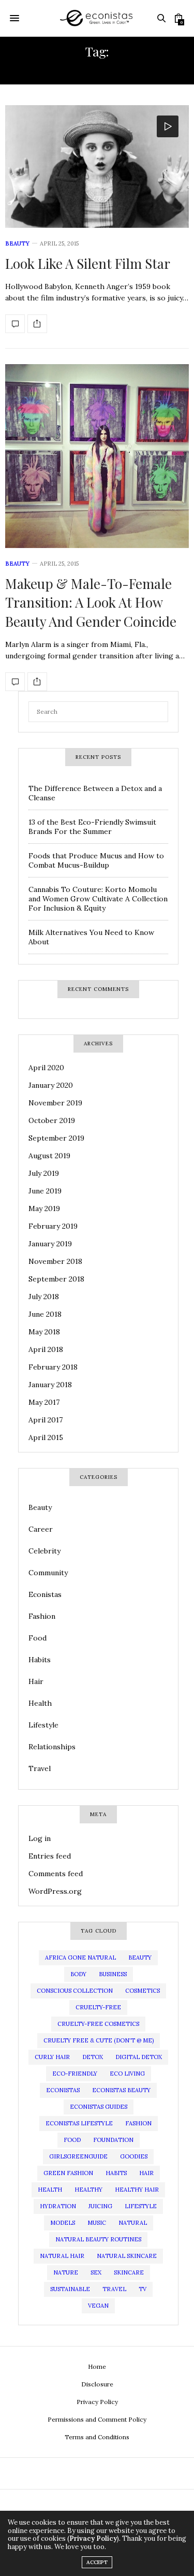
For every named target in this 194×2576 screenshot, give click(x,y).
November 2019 (55, 1103)
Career (41, 1529)
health (50, 2190)
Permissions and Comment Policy (97, 2419)
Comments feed (56, 1874)
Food (38, 1638)
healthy (88, 2190)
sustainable (70, 2289)
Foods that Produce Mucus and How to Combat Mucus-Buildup (96, 860)
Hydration (58, 2206)
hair (146, 2173)
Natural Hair (62, 2256)
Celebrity (44, 1551)
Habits (40, 1660)
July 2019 (44, 1173)
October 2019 (52, 1120)
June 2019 (45, 1191)
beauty (140, 1958)
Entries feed (50, 1856)
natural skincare (127, 2256)
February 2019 (53, 1226)
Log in (40, 1838)
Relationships (52, 1747)
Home (97, 2366)
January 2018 (50, 1385)
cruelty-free (98, 2007)
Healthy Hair (137, 2190)
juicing (100, 2206)
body (78, 1974)
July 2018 (44, 1297)
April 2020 (46, 1068)
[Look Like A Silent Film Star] (97, 167)
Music (97, 2223)
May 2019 (44, 1208)
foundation (113, 2140)
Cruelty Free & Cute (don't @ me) (99, 2040)
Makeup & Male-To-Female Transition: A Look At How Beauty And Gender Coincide (91, 602)
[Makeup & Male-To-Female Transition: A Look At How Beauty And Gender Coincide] (97, 456)
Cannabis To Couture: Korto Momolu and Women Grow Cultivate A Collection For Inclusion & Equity (98, 899)
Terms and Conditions (97, 2437)
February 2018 (53, 1367)
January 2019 (50, 1244)
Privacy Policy (97, 2402)
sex (96, 2272)
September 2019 (56, 1138)
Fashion (42, 1616)
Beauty (17, 243)
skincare (129, 2272)
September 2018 (56, 1279)
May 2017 (44, 1402)
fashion (138, 2123)
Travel (40, 1768)
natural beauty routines (98, 2239)
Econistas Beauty (121, 2090)
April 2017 (46, 1420)
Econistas (45, 1594)
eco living (127, 2074)
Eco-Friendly (75, 2074)
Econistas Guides (99, 2107)
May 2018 (44, 1332)
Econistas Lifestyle (79, 2123)
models (63, 2223)
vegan (98, 2306)
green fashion (68, 2173)
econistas (63, 2090)
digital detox (139, 2057)
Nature (66, 2272)
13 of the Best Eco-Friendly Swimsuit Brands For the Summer (92, 827)
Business (113, 1974)
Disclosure (97, 2384)
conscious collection (75, 1991)
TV (143, 2289)
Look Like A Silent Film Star (88, 263)
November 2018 (55, 1261)
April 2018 (46, 1349)
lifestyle (141, 2206)
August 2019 (49, 1156)
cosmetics (143, 1991)
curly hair (52, 2057)
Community (48, 1573)
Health (40, 1703)
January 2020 (51, 1085)
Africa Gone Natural (80, 1958)
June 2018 (45, 1314)
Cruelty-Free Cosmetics (98, 2024)
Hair (36, 1681)
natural (133, 2223)
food (72, 2140)
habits (116, 2173)
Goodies (134, 2156)
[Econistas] (97, 18)
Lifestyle (43, 1725)
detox (93, 2057)
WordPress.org (55, 1891)
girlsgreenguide (78, 2156)
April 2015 (46, 1437)
